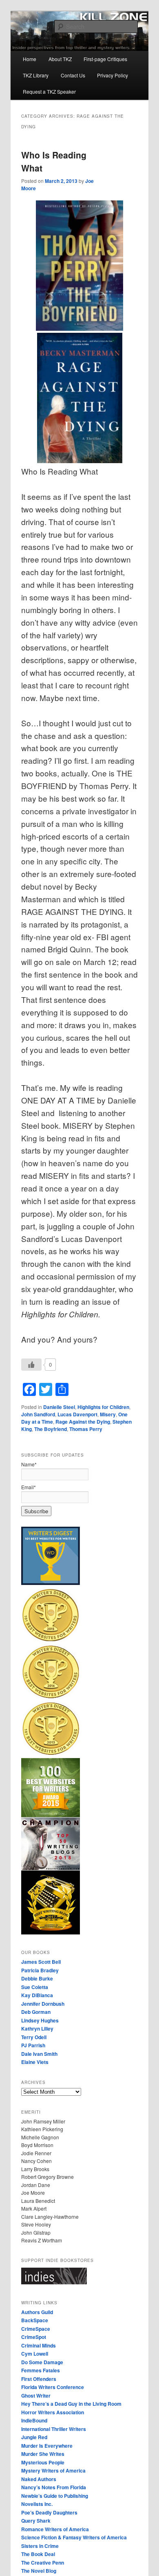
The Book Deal (38, 2554)
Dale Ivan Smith (39, 2054)
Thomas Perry (86, 1429)
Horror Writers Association (53, 2412)
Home (30, 59)
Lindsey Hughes (40, 2020)
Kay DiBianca (37, 1995)
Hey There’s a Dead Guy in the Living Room (71, 2404)
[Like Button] (31, 1365)
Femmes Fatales (41, 2370)
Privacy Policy (113, 75)
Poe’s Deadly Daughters (49, 2512)
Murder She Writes (43, 2454)
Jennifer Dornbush (43, 2004)
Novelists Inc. (37, 2504)
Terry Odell (34, 2037)
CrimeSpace (36, 2329)
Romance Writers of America (55, 2529)
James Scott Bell (41, 1962)
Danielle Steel (59, 1407)
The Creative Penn (43, 2563)
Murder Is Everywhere (47, 2446)
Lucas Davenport (77, 1414)
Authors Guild (37, 2312)
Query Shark (36, 2521)
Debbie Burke (37, 1978)
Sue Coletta (35, 1987)
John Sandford (38, 1414)
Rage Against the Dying (83, 1422)
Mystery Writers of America (53, 2470)
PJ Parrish (33, 2045)
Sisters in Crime (40, 2546)
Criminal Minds (39, 2345)
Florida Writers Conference (53, 2387)
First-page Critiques (105, 59)
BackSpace (35, 2320)
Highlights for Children (103, 1407)
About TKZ (60, 59)
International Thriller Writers (54, 2429)
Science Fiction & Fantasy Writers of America (74, 2537)
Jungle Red (34, 2437)
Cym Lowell (35, 2354)
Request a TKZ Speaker (49, 91)
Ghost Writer (36, 2396)
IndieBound (34, 2420)
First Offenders (39, 2379)
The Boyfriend (51, 1429)
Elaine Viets (35, 2062)
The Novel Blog (39, 2571)
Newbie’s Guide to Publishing (55, 2496)
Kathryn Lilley (37, 2029)
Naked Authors (39, 2479)
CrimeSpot (34, 2337)
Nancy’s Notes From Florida (54, 2487)
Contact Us (73, 75)
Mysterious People (43, 2462)
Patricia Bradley (40, 1970)
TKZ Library (36, 75)
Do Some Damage (42, 2362)
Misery (108, 1414)
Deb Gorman (36, 2012)
